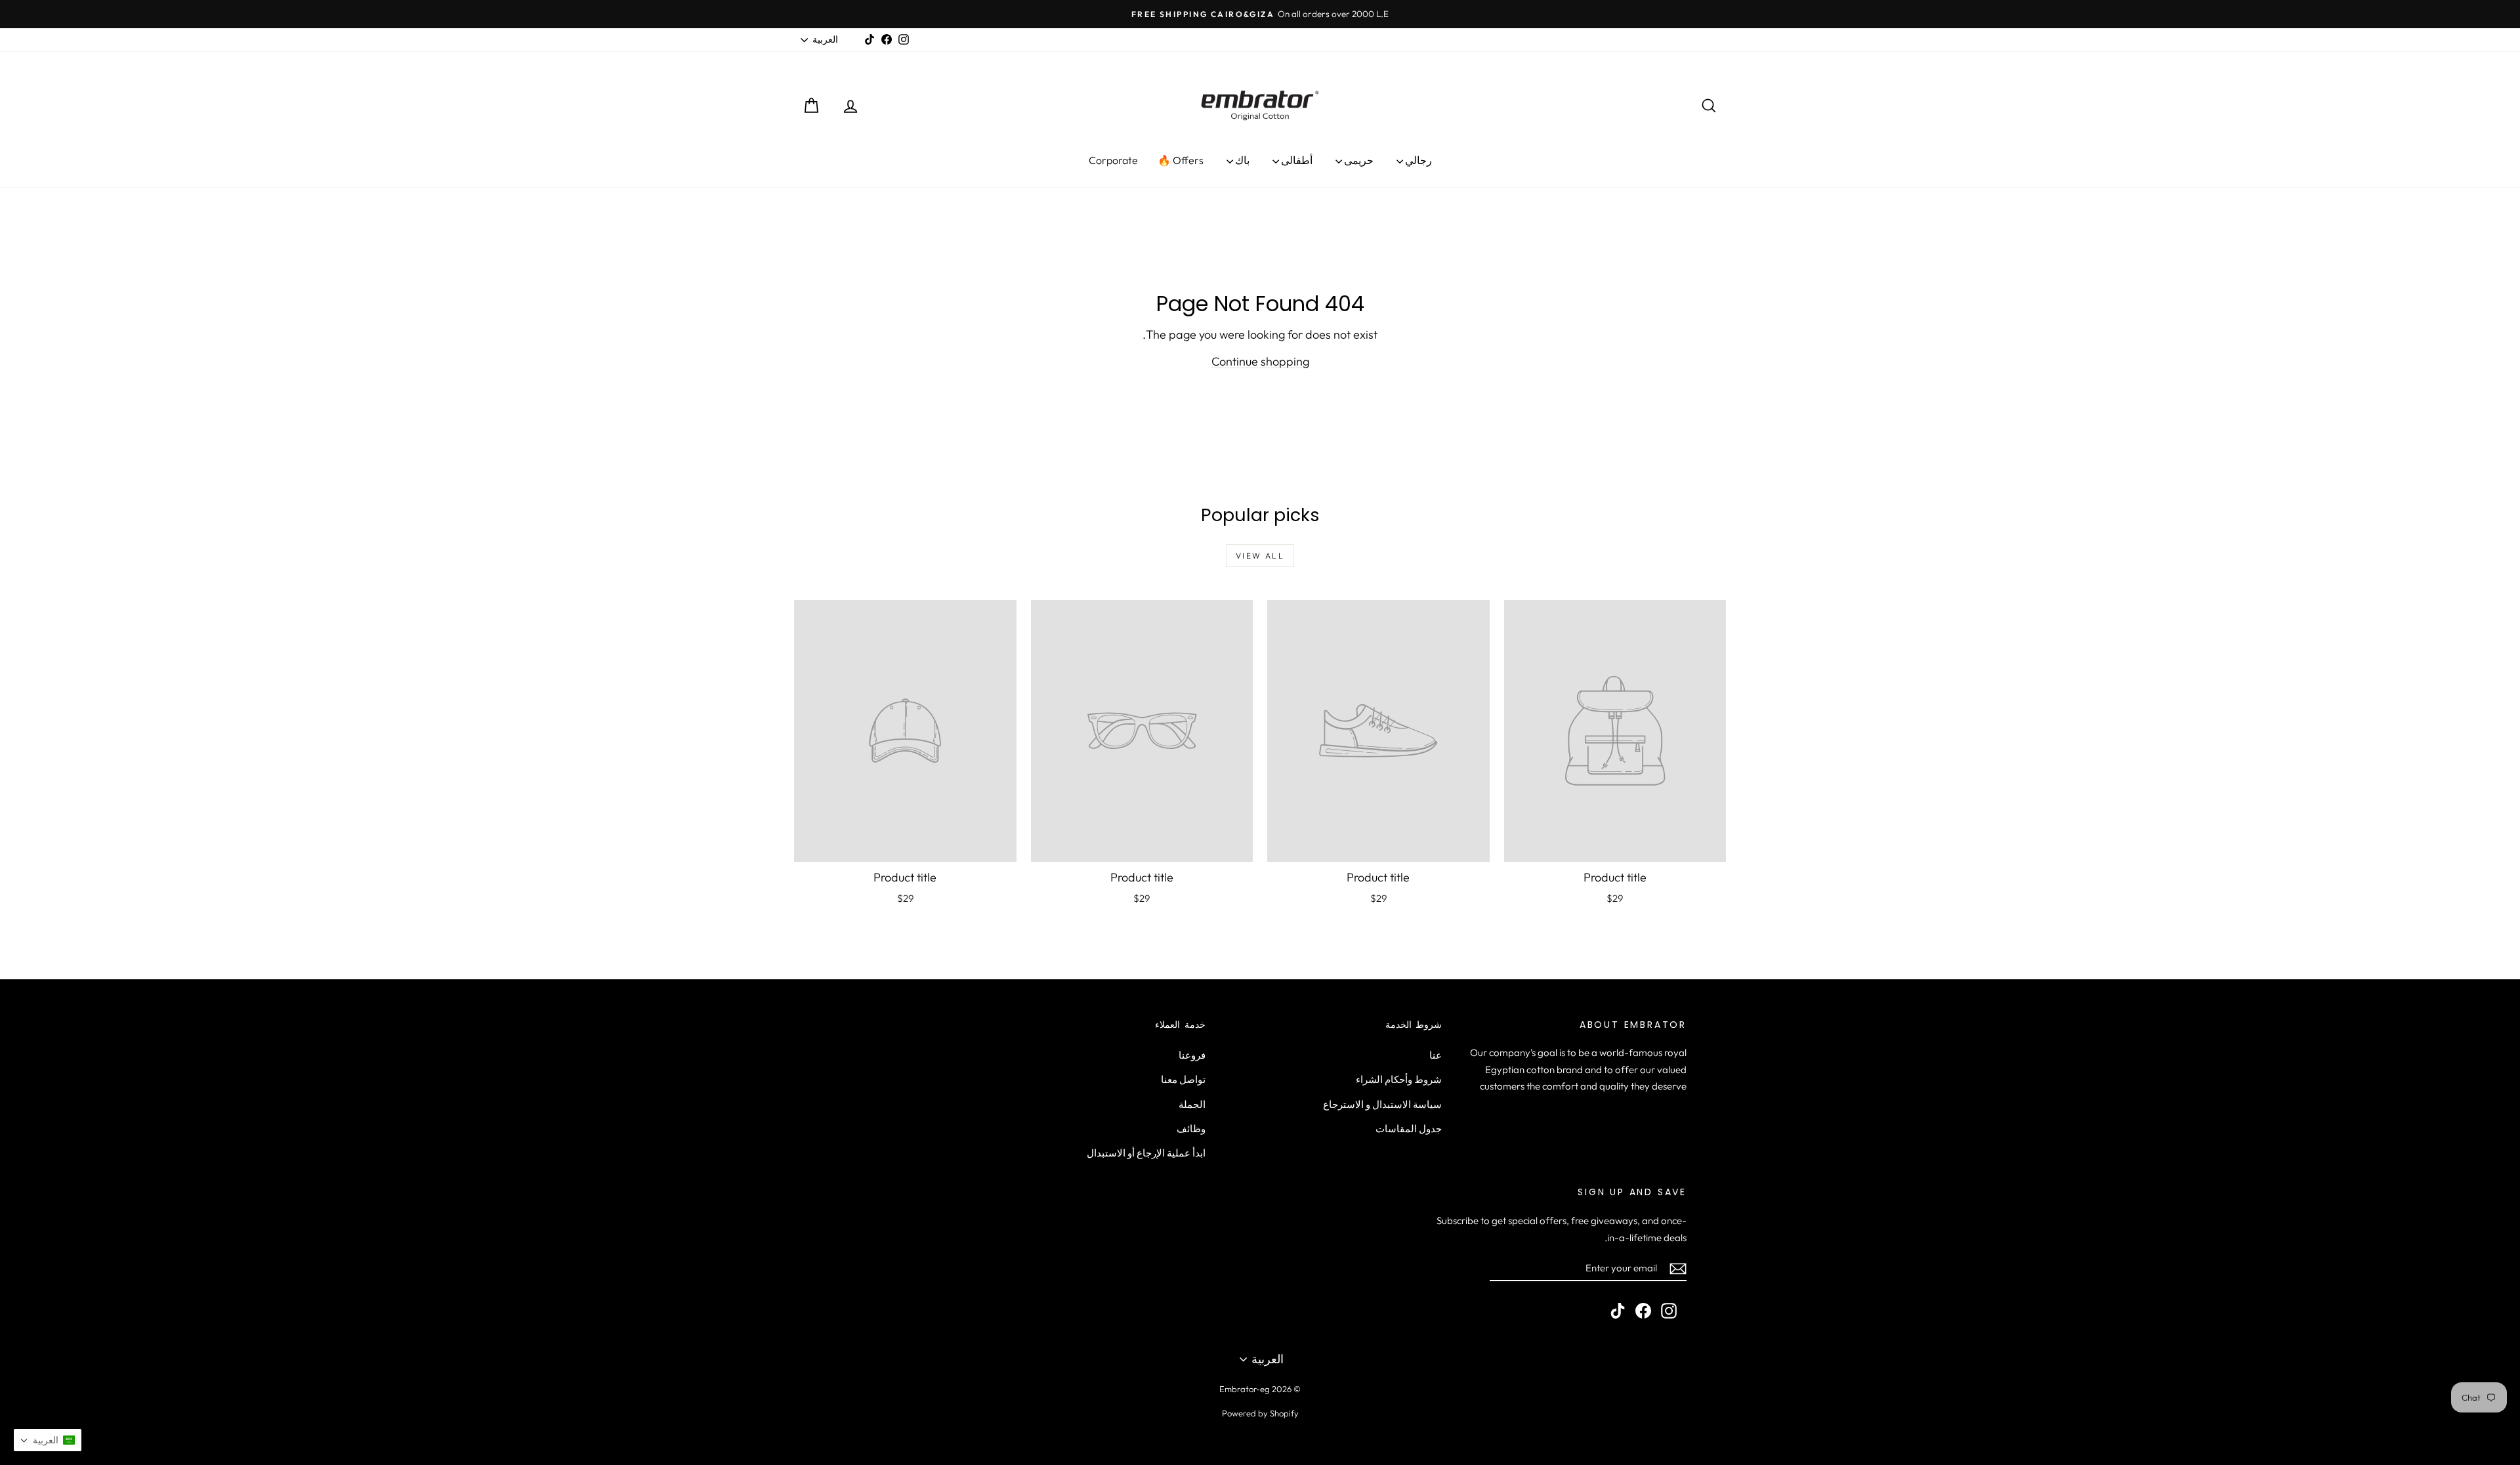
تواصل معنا (1183, 1079)
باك (1241, 160)
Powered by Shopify (1260, 1413)
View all (1260, 556)
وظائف (1191, 1129)
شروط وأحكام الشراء (1399, 1079)
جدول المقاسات (1409, 1129)
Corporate (1113, 160)
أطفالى (1296, 160)
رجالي (1417, 160)
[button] (48, 1440)
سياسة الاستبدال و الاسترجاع (1382, 1104)
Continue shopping (1260, 361)
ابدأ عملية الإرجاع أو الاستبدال (1146, 1153)
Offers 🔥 (1181, 160)
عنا (1436, 1055)
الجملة (1192, 1104)
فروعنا (1192, 1055)
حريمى (1358, 160)
